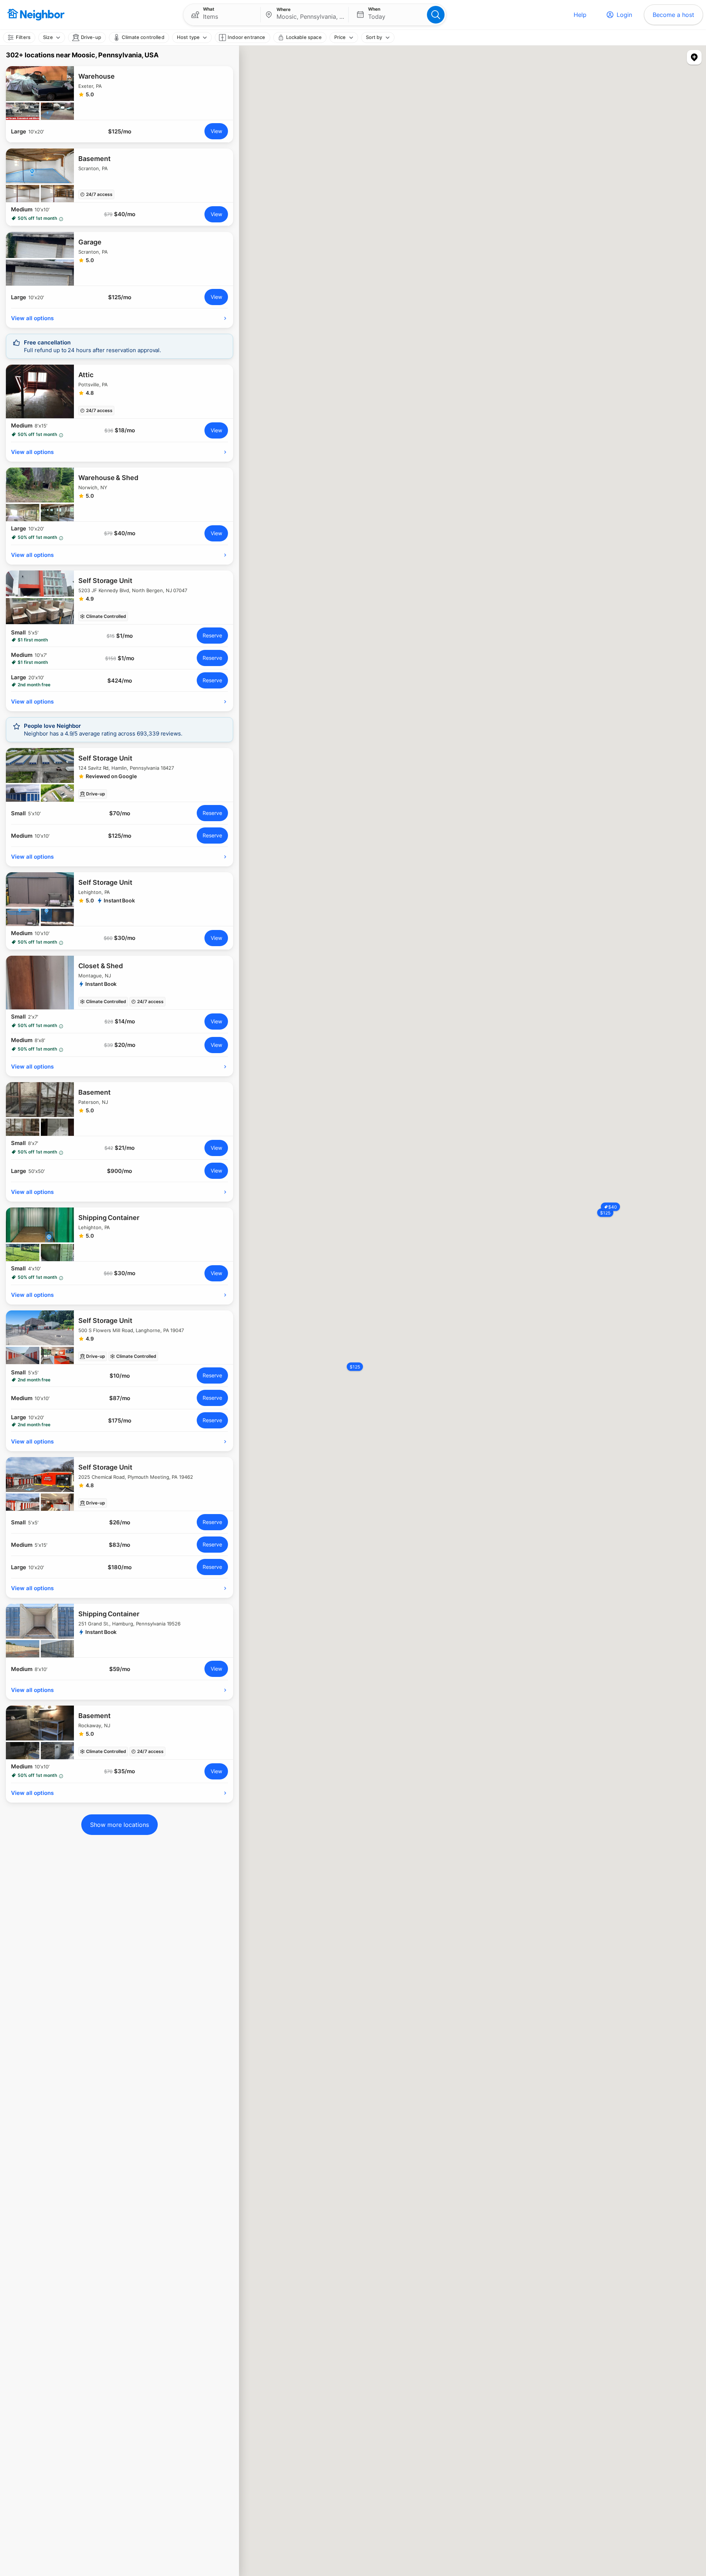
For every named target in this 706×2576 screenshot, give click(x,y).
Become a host (673, 15)
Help (580, 15)
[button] (222, 15)
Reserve (212, 635)
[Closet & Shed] (120, 983)
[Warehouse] (120, 93)
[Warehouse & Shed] (120, 494)
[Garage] (120, 259)
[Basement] (120, 175)
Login (624, 15)
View (216, 131)
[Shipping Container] (120, 1234)
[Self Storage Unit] (120, 597)
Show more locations (120, 1825)
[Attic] (120, 391)
